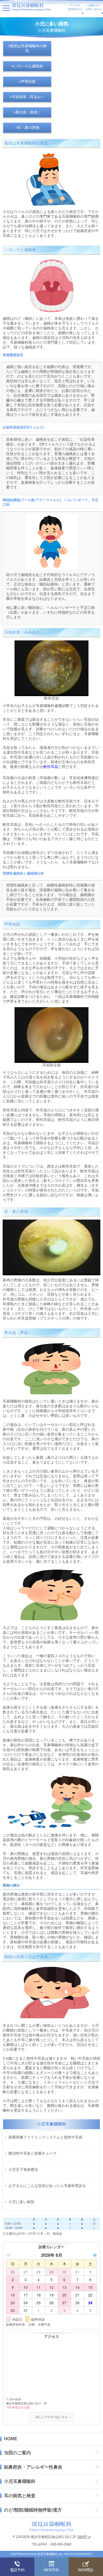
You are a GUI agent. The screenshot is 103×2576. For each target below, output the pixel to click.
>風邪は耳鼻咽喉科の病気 (27, 48)
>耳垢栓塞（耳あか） (27, 97)
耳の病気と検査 (20, 2496)
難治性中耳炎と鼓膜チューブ (32, 2153)
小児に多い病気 (21, 2202)
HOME (11, 2439)
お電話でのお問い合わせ (94, 7)
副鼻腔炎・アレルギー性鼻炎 (33, 2467)
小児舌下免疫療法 (23, 2169)
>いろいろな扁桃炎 (27, 66)
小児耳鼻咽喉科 (20, 2481)
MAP (82, 2537)
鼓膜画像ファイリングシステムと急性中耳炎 (45, 2137)
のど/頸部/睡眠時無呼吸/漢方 (33, 2510)
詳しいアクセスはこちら (52, 2417)
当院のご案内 (17, 2453)
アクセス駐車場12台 (75, 7)
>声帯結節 (27, 81)
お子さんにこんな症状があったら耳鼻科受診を (47, 2186)
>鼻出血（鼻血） (27, 112)
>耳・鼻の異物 (27, 128)
